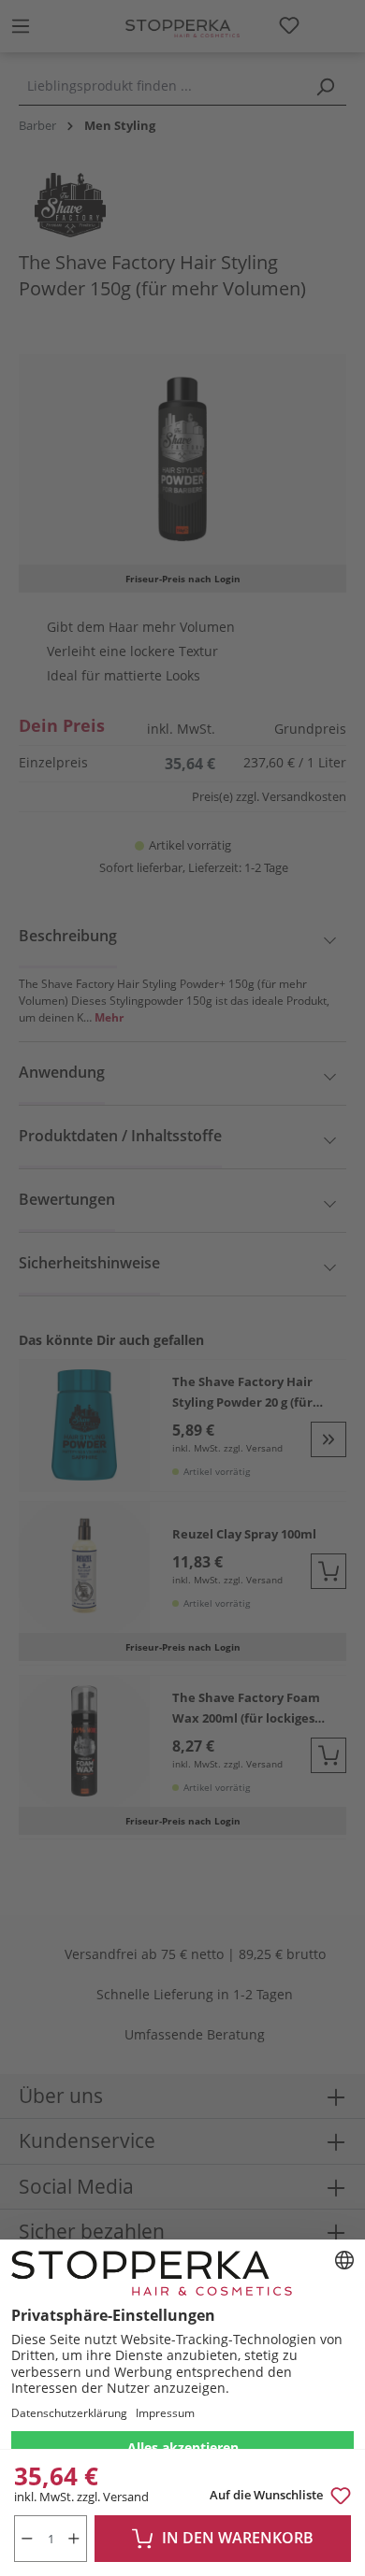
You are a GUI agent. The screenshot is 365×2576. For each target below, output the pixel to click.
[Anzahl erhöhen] (74, 2539)
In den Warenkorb (238, 2538)
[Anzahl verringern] (27, 2539)
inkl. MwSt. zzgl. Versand (81, 2497)
